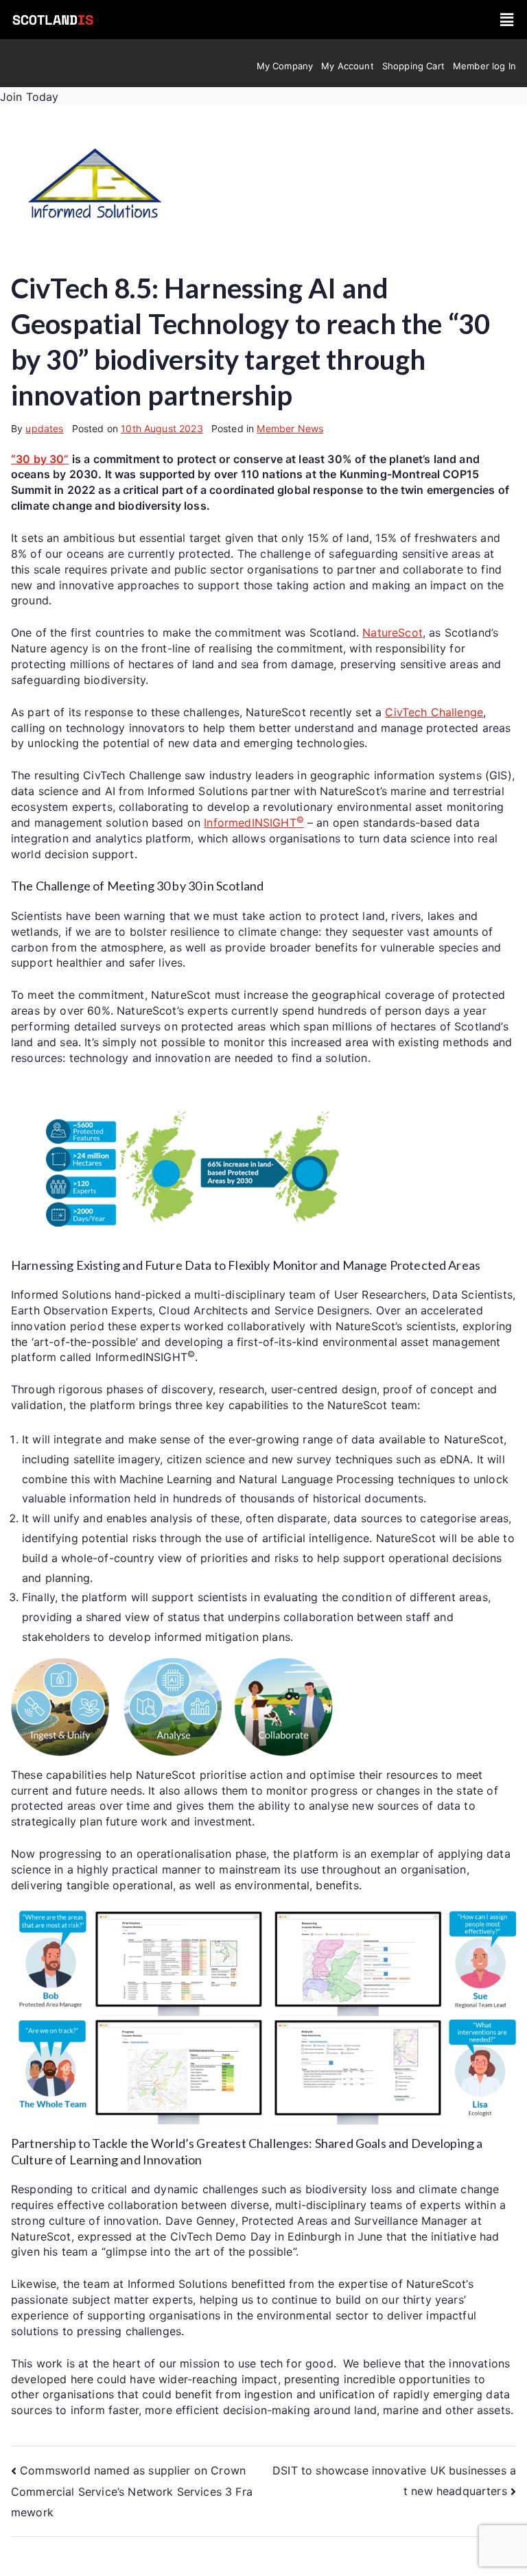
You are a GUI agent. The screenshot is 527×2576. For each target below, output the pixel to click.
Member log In (484, 66)
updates (44, 428)
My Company (285, 66)
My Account (348, 66)
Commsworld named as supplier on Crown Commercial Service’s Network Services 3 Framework (132, 2491)
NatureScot (393, 633)
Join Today (30, 97)
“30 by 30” (40, 459)
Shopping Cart (413, 66)
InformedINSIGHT (254, 823)
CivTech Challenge (434, 712)
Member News (290, 428)
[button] (507, 20)
